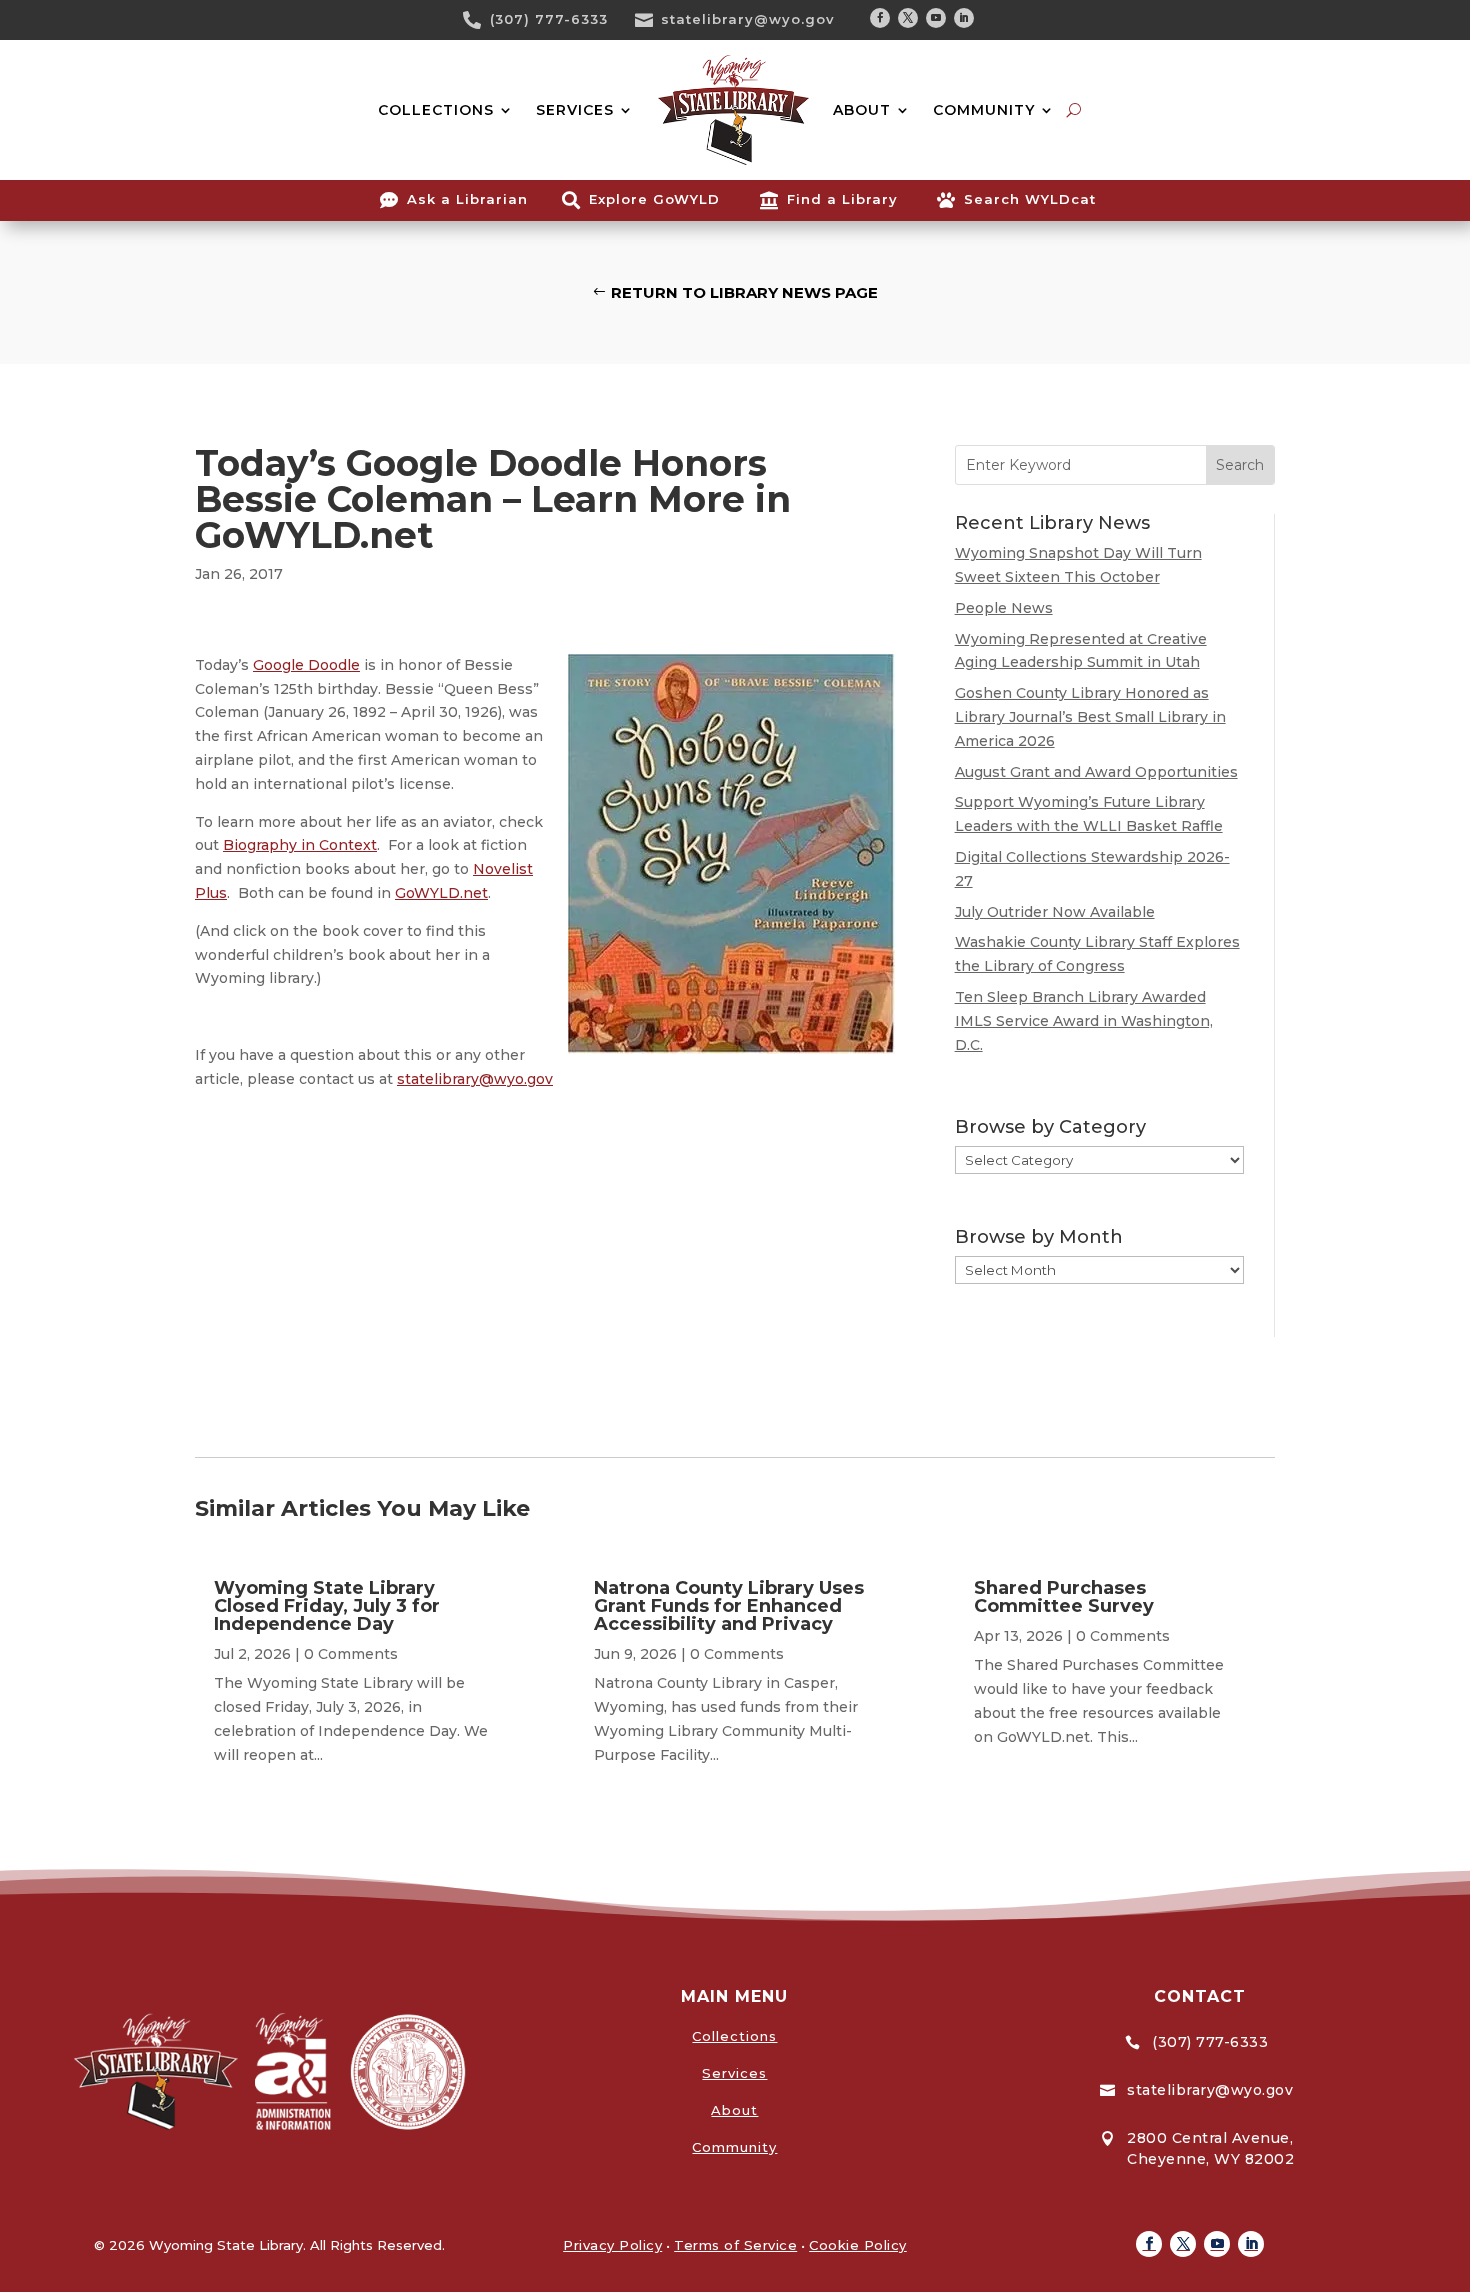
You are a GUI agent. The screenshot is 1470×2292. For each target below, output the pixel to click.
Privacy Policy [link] (612, 2245)
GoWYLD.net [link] (441, 893)
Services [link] (734, 2073)
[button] (880, 18)
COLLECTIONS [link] (436, 110)
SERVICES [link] (575, 110)
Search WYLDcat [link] (1030, 199)
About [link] (734, 2110)
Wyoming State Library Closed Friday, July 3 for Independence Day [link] (327, 1606)
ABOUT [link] (862, 110)
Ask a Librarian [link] (467, 199)
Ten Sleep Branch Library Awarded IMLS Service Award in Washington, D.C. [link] (1084, 1021)
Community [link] (734, 2147)
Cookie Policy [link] (858, 2245)
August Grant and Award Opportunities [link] (1096, 772)
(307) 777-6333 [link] (549, 19)
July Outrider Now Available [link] (1055, 912)
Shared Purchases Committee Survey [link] (1064, 1597)
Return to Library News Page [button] (744, 292)
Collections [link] (734, 2036)
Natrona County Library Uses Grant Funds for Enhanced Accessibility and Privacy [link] (729, 1606)
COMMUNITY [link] (984, 110)
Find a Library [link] (842, 199)
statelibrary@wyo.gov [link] (748, 19)
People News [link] (1004, 608)
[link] (479, 20)
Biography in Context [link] (300, 845)
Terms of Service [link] (735, 2245)
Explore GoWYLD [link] (654, 199)
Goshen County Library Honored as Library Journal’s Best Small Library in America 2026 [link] (1090, 717)
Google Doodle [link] (306, 665)
